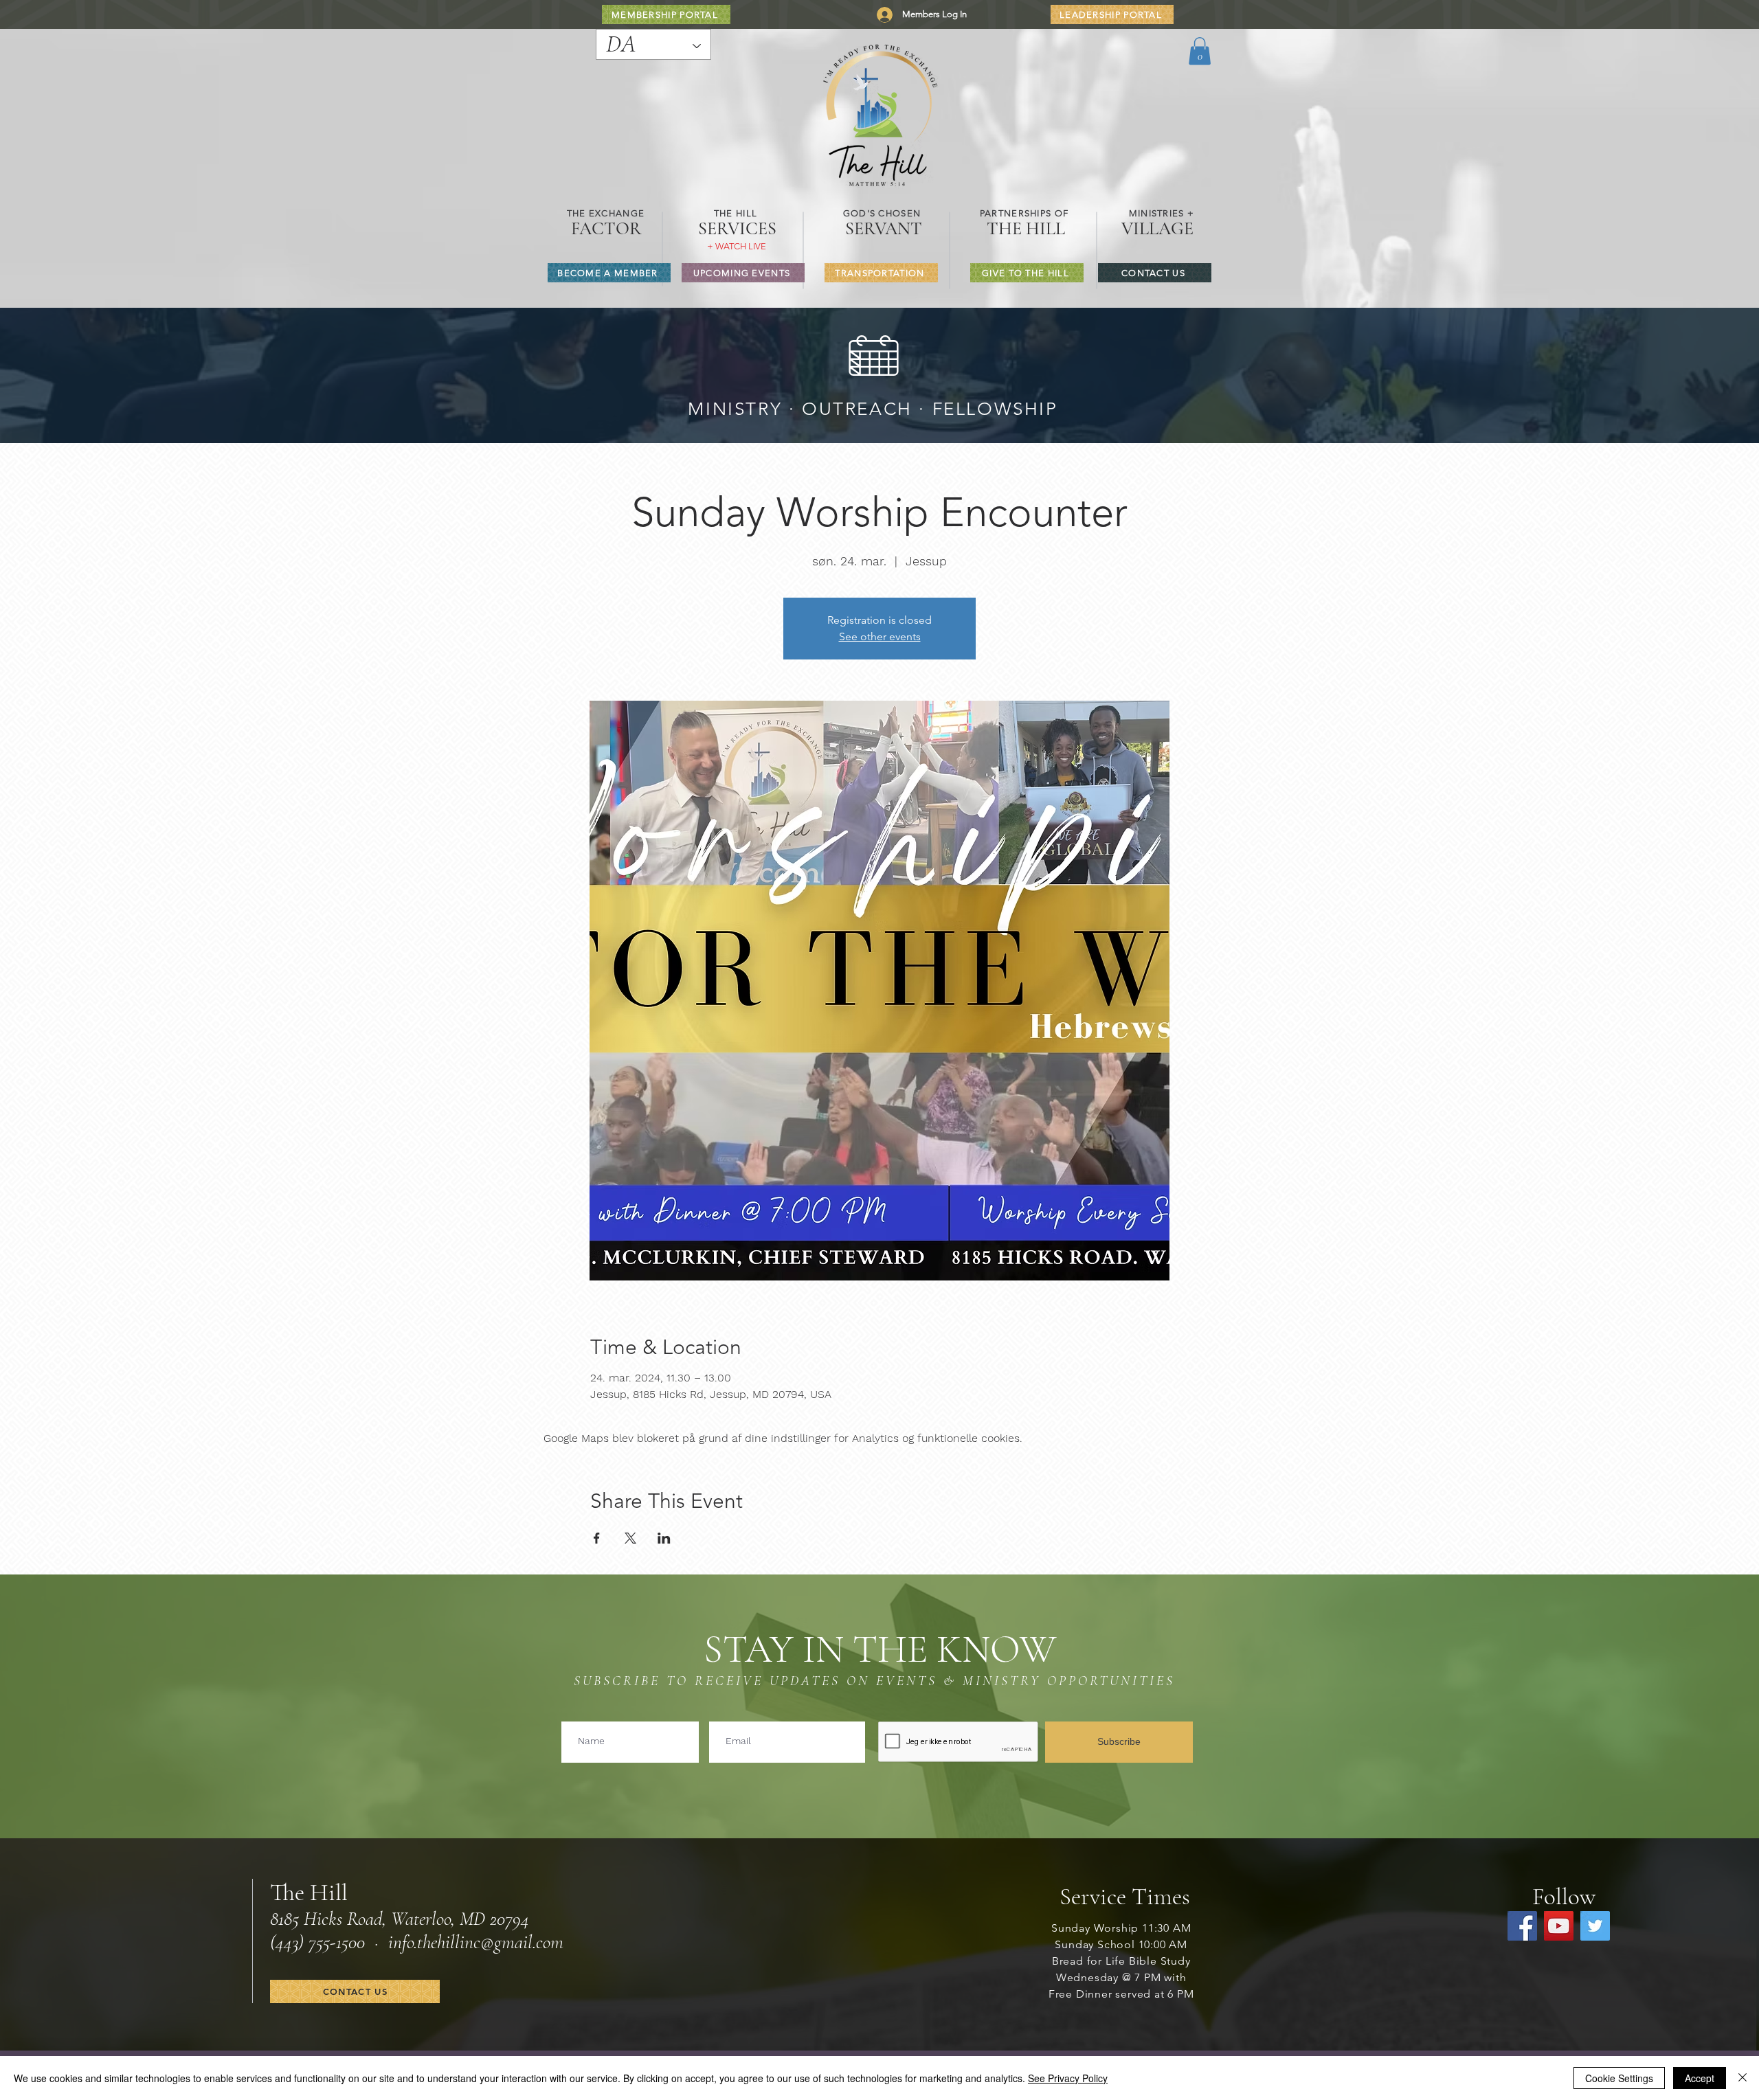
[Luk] (1743, 2078)
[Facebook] (1522, 1926)
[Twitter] (1595, 1926)
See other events (880, 636)
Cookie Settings (1619, 2078)
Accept (1700, 2078)
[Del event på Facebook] (597, 1538)
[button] (1200, 51)
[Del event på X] (630, 1538)
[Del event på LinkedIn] (664, 1538)
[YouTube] (1559, 1926)
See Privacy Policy (1068, 2078)
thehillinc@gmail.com (490, 1942)
